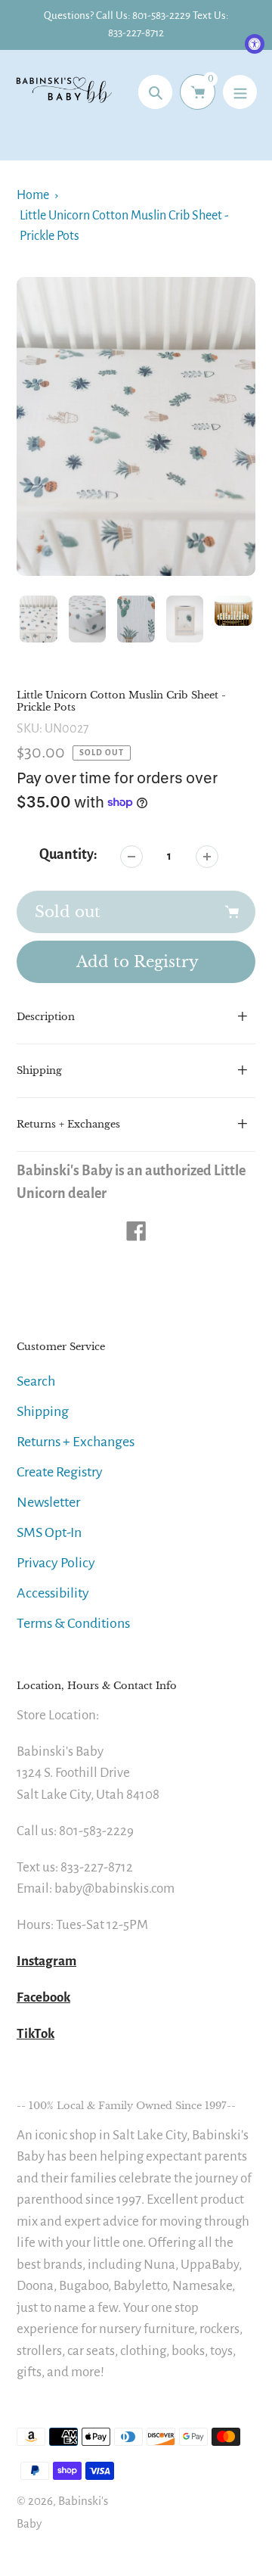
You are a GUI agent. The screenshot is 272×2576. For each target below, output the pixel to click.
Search (36, 1381)
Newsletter (48, 1502)
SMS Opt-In (49, 1532)
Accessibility (53, 1593)
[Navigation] (240, 92)
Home (33, 195)
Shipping (43, 1411)
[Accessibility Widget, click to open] (255, 44)
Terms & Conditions (73, 1623)
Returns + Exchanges (76, 1442)
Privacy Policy (56, 1563)
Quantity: (68, 854)
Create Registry (60, 1472)
